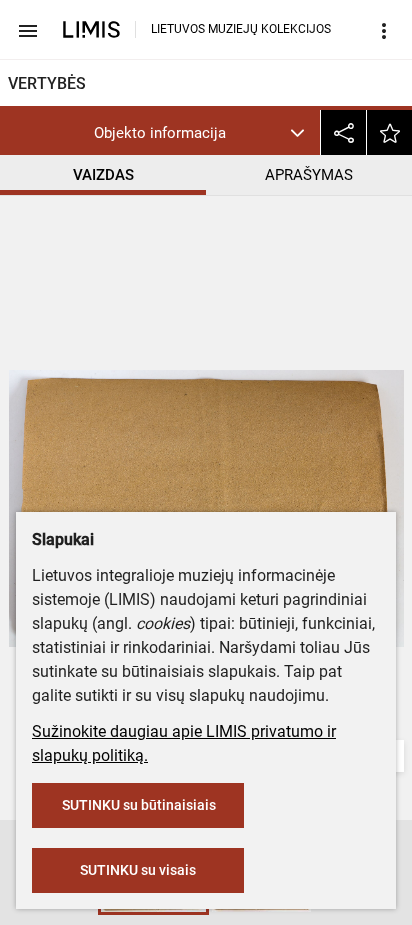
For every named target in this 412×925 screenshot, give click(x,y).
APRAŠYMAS (309, 175)
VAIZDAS (103, 175)
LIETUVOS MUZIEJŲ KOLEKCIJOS (241, 29)
